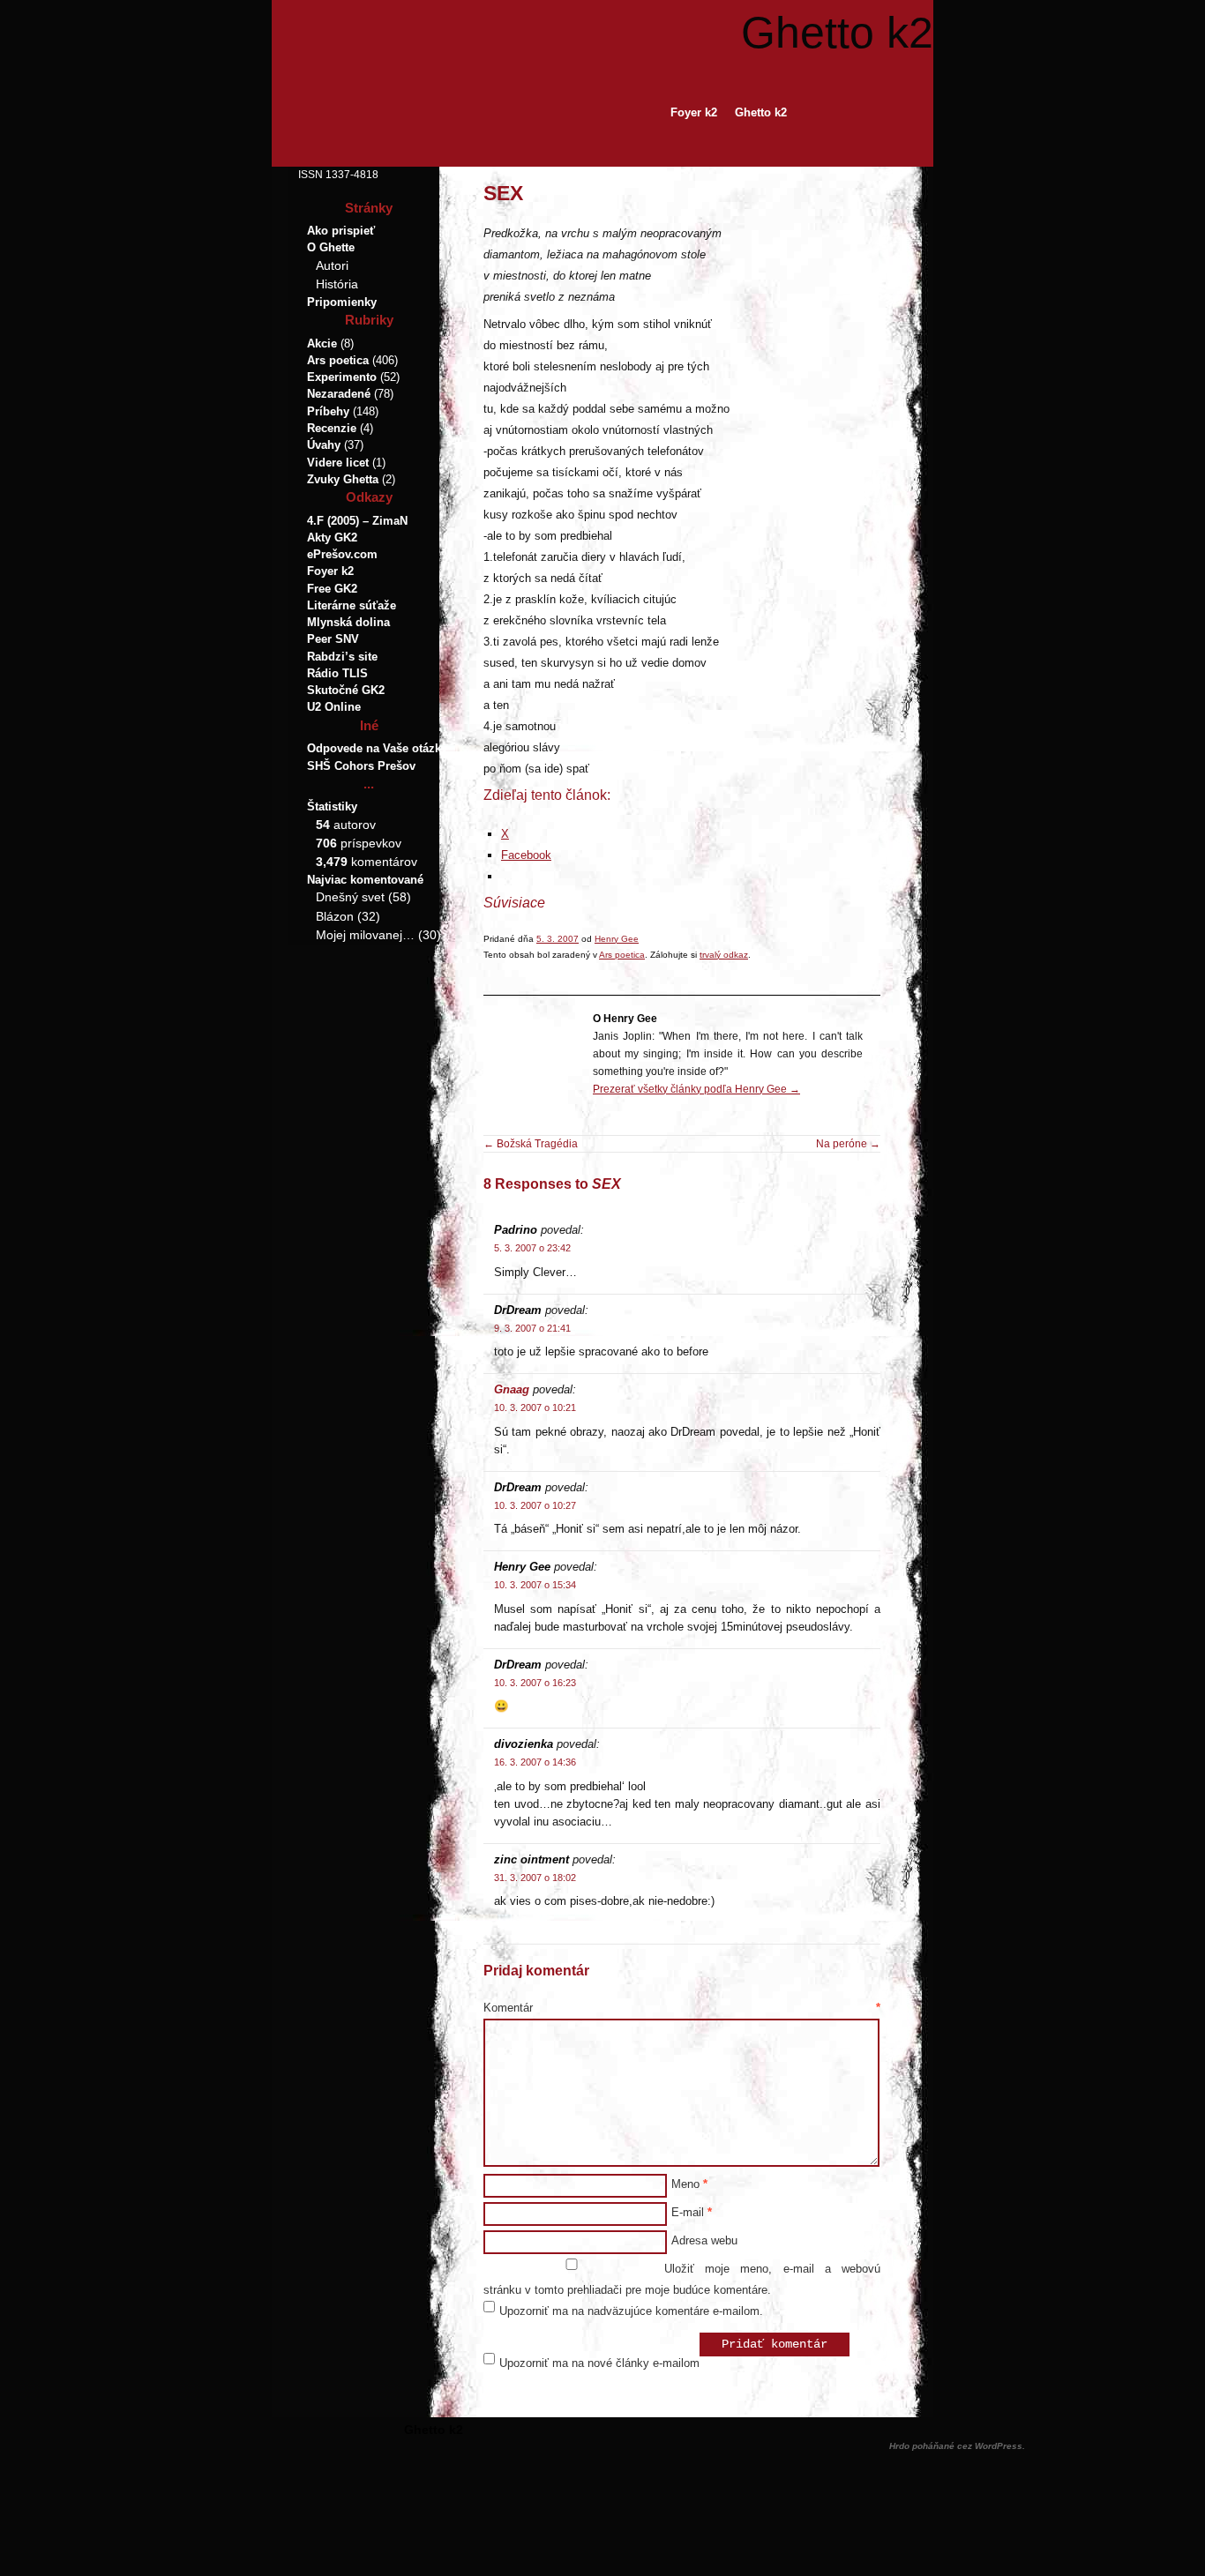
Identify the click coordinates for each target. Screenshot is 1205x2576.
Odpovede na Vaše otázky (377, 748)
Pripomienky (342, 302)
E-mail (692, 2212)
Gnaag (512, 1389)
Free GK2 (332, 589)
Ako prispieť (341, 231)
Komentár (682, 2008)
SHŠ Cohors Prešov (361, 766)
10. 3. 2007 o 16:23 (535, 1683)
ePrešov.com (342, 554)
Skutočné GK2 (346, 690)
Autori (332, 265)
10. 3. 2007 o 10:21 (535, 1407)
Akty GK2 (332, 538)
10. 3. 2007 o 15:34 (535, 1585)
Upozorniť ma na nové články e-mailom (599, 2363)
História (337, 284)
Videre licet (338, 463)
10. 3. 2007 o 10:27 (535, 1505)
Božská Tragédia (531, 1144)
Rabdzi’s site (342, 657)
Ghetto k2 (837, 33)
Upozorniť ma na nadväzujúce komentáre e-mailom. (631, 2311)
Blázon (335, 916)
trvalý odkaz (724, 955)
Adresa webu (704, 2240)
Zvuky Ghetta (343, 479)
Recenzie (332, 428)
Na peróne (848, 1144)
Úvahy (324, 445)
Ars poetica (622, 955)
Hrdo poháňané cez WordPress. (957, 2446)
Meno (689, 2184)
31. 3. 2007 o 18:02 (535, 1878)
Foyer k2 (694, 112)
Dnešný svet (350, 897)
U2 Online (334, 707)
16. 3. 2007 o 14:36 (535, 1762)
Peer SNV (333, 639)
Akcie (322, 343)
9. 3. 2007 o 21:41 (532, 1328)
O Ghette (331, 247)
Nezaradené (339, 394)
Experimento (342, 377)
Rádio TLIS (337, 673)
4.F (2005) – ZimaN (357, 521)
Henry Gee (617, 939)
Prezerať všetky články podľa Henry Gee (696, 1089)
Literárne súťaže (352, 605)
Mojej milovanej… (365, 935)
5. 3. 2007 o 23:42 (532, 1248)
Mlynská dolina (348, 622)
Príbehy (328, 411)
